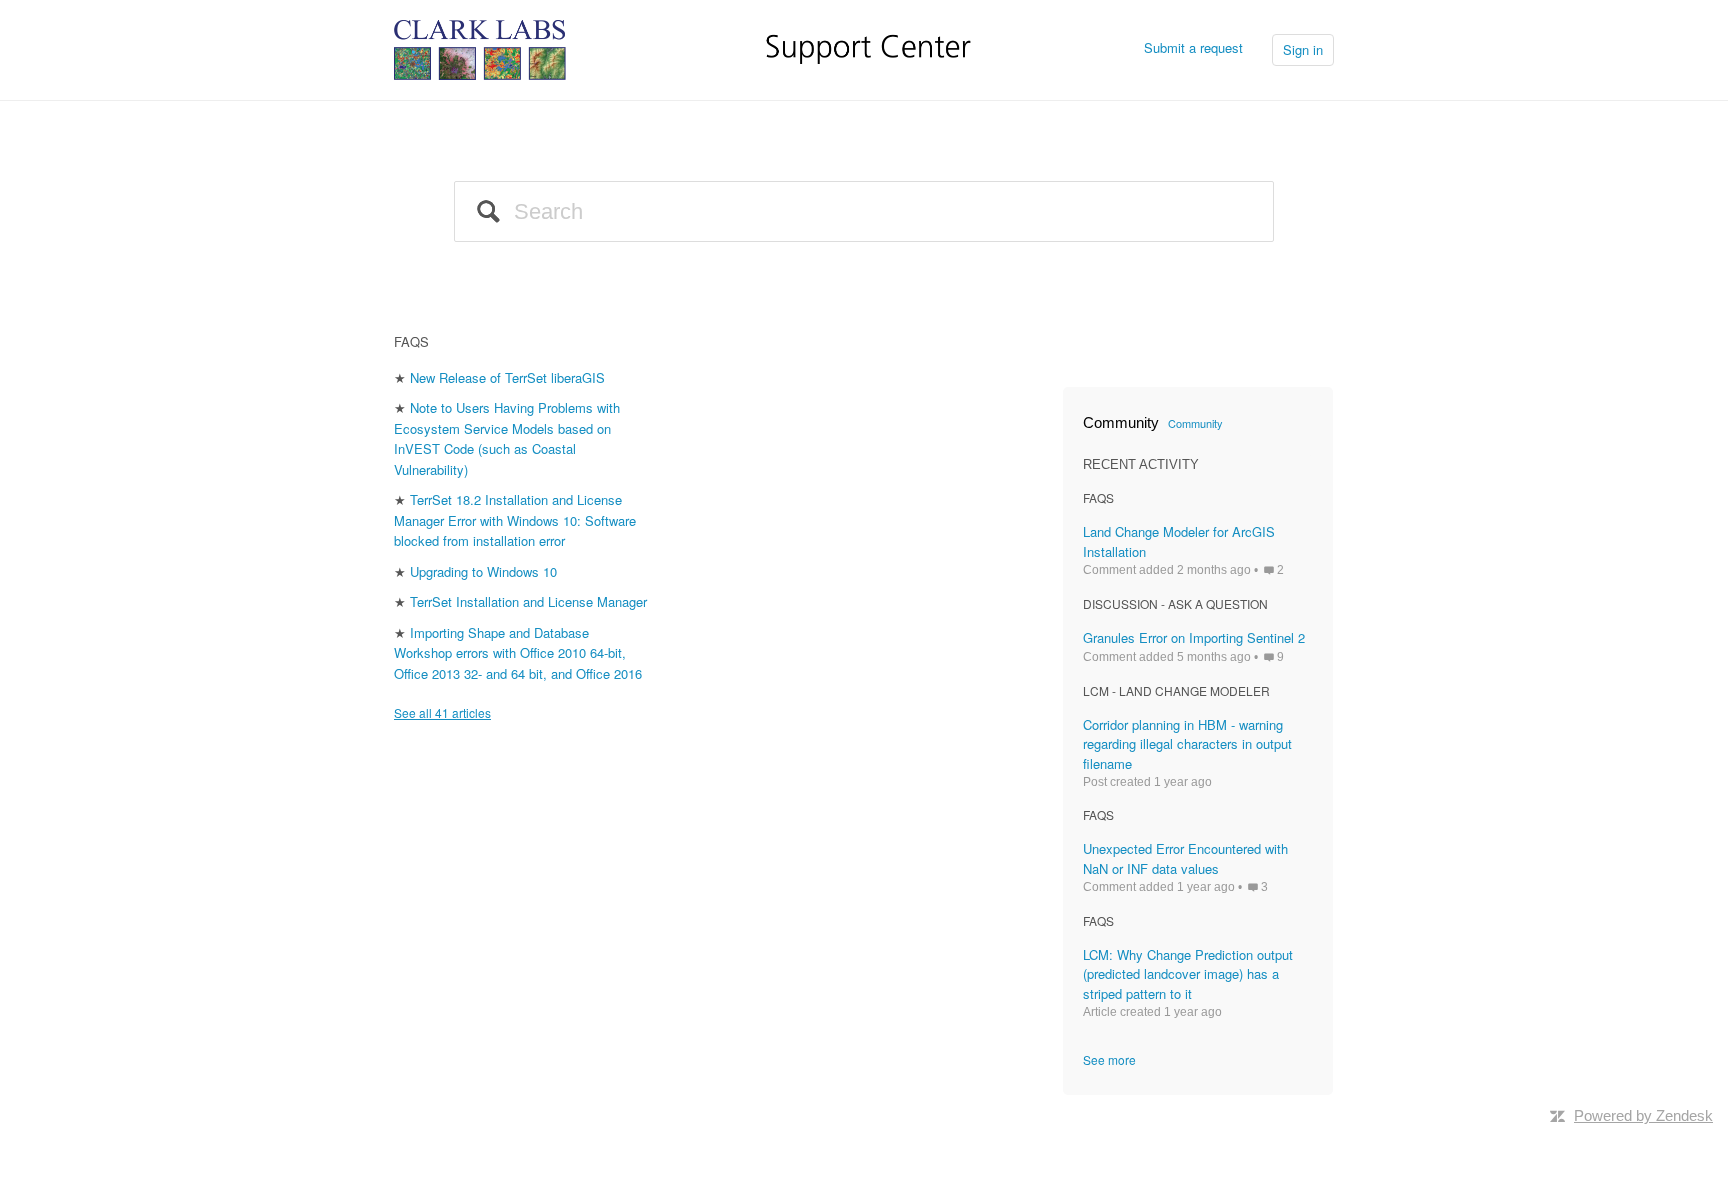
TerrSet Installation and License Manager (528, 601)
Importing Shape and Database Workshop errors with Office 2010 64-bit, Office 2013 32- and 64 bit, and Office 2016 (518, 653)
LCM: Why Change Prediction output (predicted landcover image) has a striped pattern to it (1188, 974)
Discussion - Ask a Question (1175, 603)
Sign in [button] (1303, 49)
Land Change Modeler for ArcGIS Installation (1179, 541)
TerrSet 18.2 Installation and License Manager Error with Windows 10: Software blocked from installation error (515, 520)
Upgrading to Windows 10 (483, 571)
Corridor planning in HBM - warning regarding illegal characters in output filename (1187, 744)
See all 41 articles (442, 712)
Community (1195, 423)
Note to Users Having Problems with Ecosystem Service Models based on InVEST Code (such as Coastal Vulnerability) (507, 438)
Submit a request (1193, 47)
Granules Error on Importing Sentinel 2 (1194, 637)
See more (1109, 1059)
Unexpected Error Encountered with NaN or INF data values (1185, 858)
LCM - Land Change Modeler (1176, 690)
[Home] (682, 47)
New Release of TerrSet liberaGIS (507, 377)
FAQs (411, 341)
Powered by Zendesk (1643, 1115)
